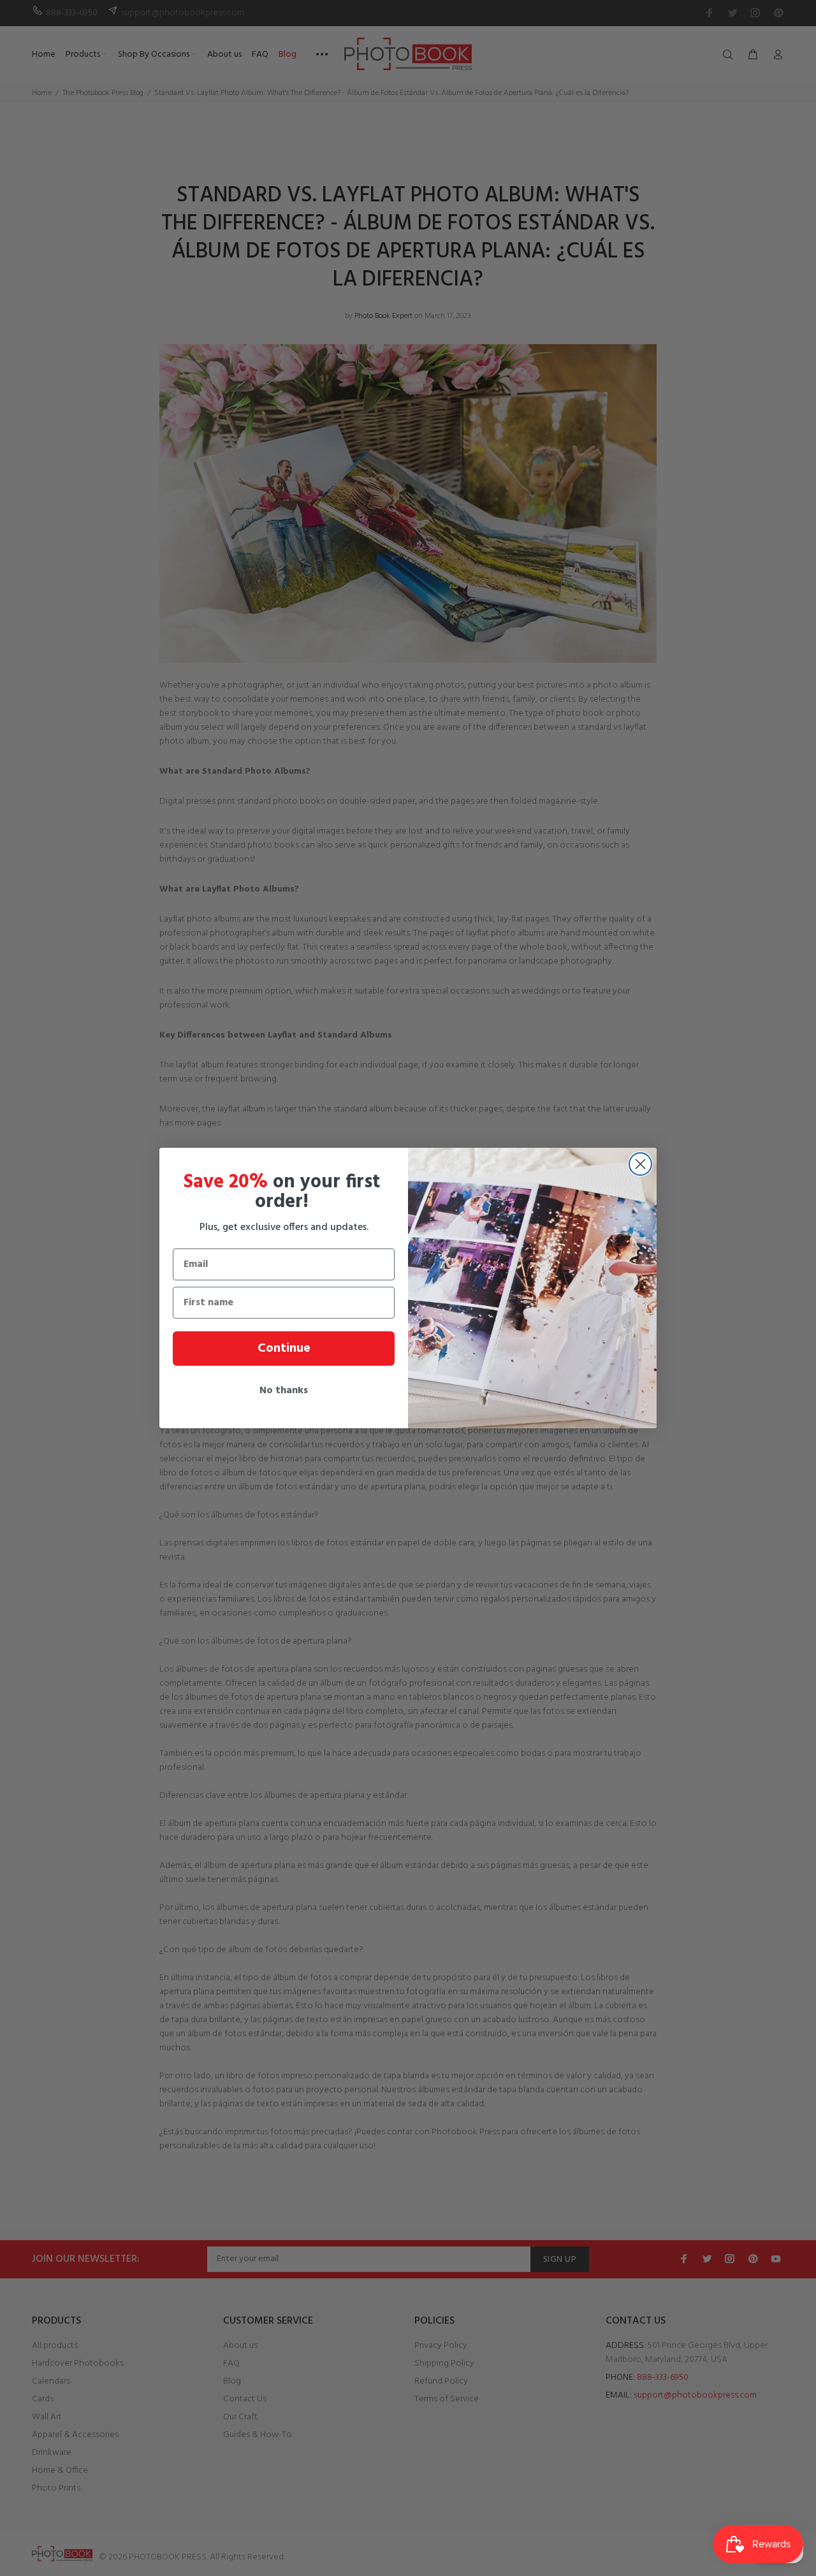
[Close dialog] (640, 1164)
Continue (284, 1349)
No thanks (284, 1391)
